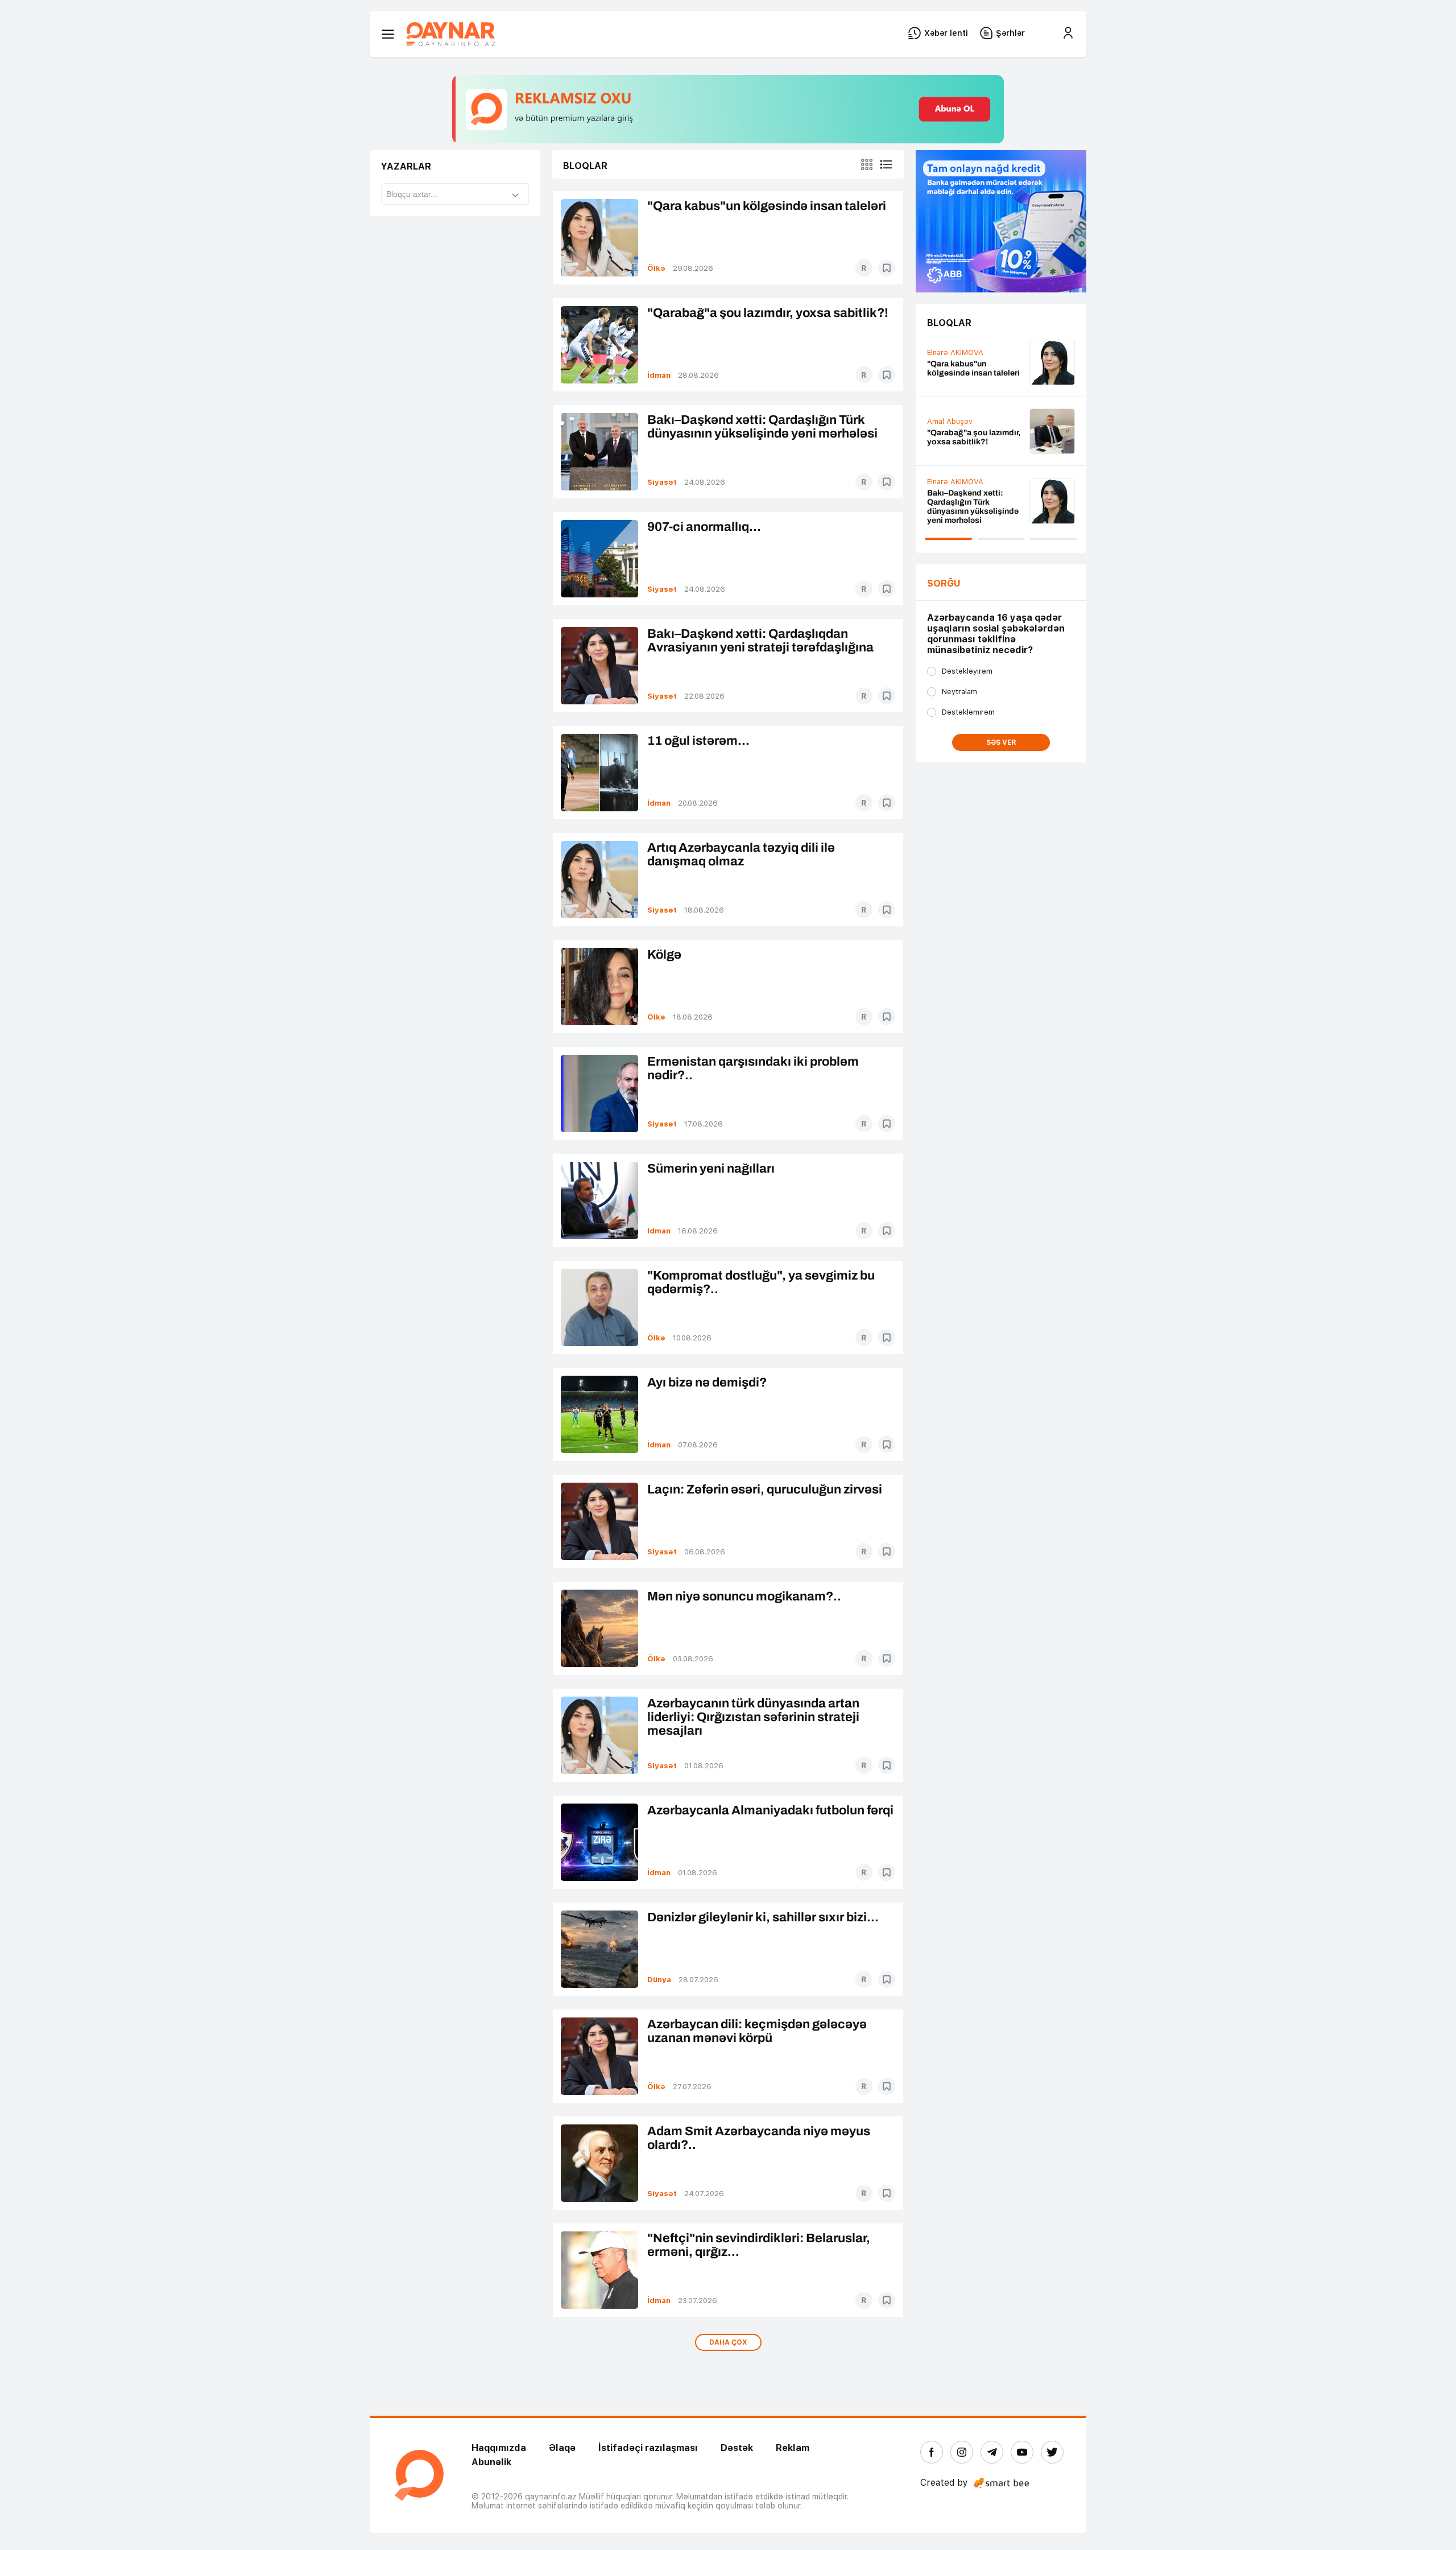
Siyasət (662, 482)
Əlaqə (562, 2448)
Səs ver (1001, 742)
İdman (659, 375)
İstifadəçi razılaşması (648, 2448)
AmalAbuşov (950, 496)
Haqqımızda (499, 2448)
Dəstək (737, 2448)
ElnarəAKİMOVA (955, 413)
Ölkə (656, 268)
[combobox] (455, 194)
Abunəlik (491, 2462)
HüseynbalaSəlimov (962, 357)
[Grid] (867, 164)
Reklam (793, 2448)
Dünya (659, 1980)
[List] (886, 164)
